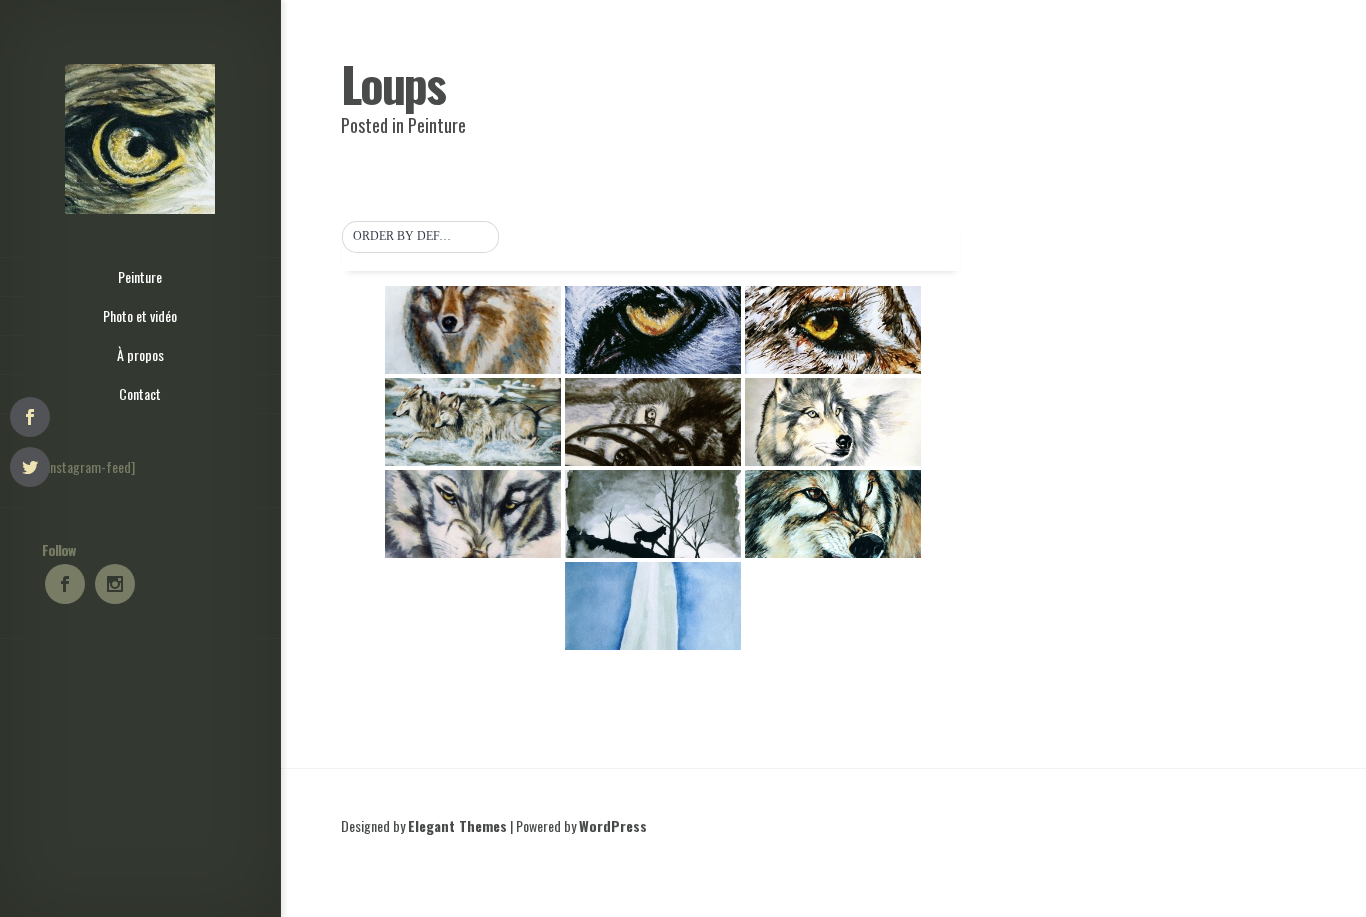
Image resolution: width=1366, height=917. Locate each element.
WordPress (613, 825)
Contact (140, 393)
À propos (140, 354)
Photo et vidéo (140, 315)
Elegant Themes (457, 825)
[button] (420, 237)
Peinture (140, 276)
